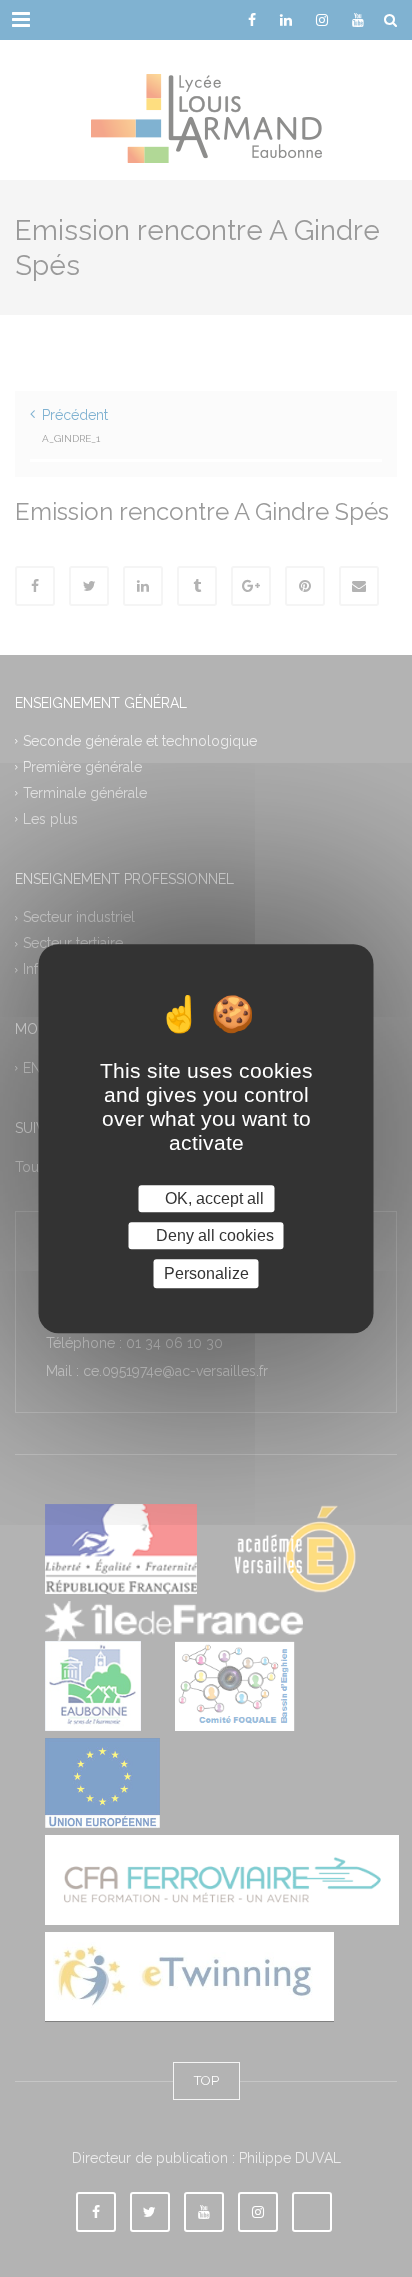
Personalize (206, 1273)
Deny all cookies (213, 1235)
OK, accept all (212, 1198)
